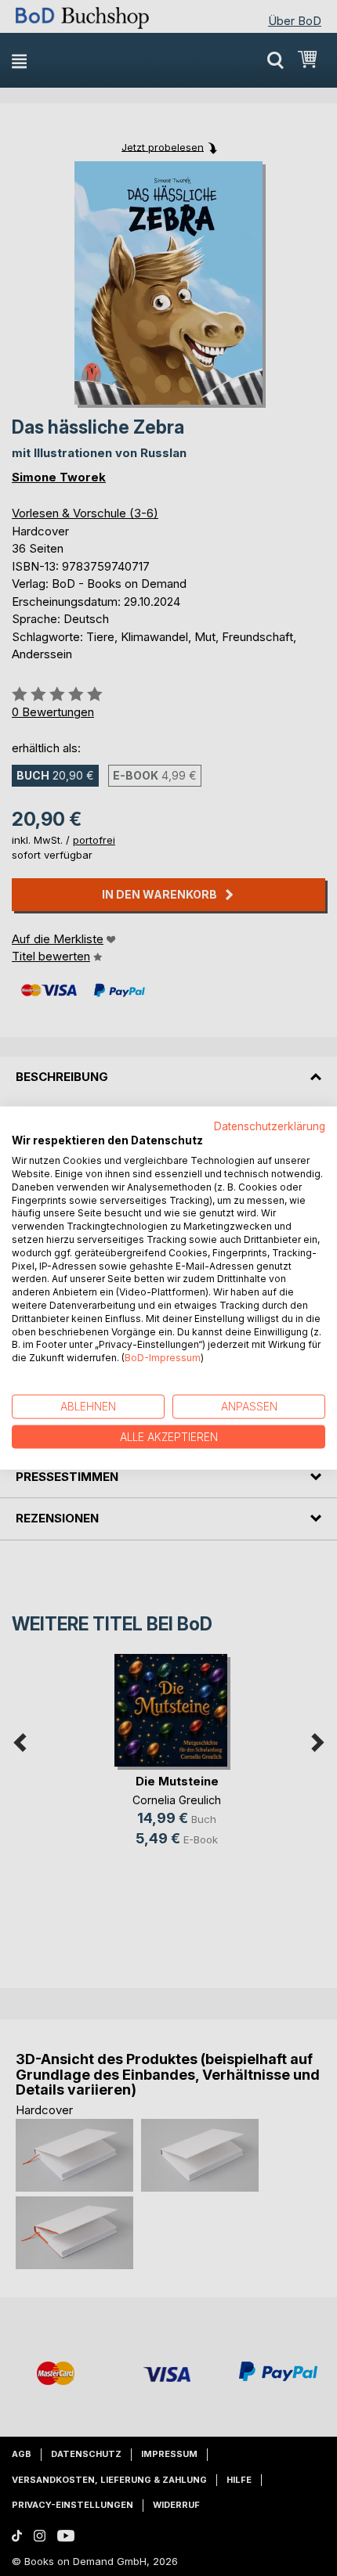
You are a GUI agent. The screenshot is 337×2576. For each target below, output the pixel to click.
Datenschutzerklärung (270, 1126)
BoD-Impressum (163, 1358)
